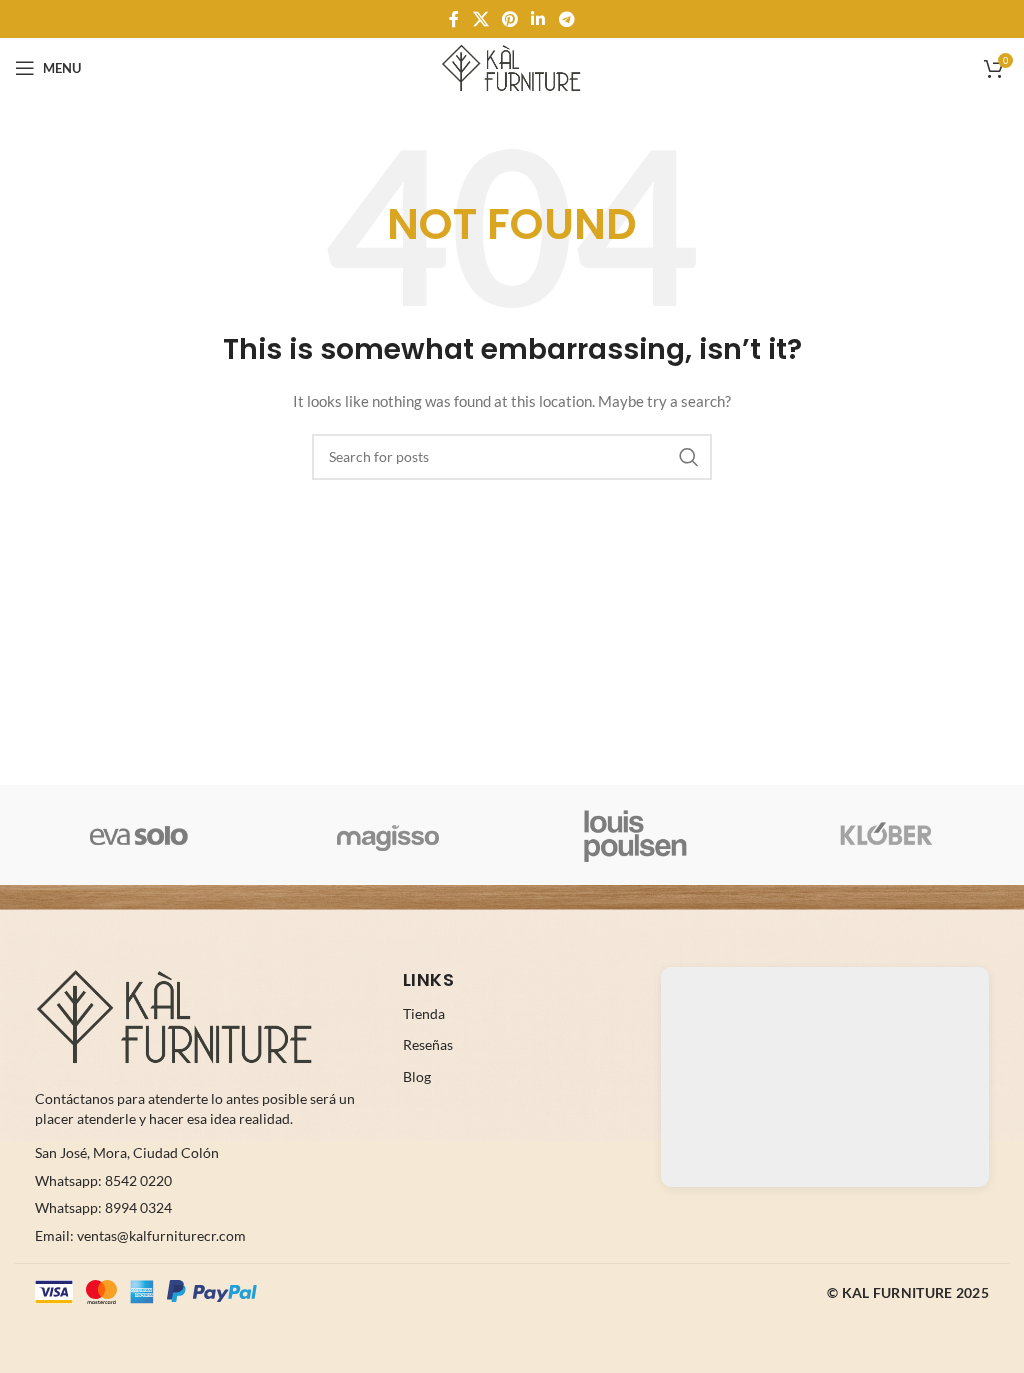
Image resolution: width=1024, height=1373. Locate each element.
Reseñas (428, 1044)
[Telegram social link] (566, 19)
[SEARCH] (689, 457)
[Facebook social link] (454, 19)
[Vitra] (139, 835)
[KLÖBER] (885, 835)
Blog (417, 1076)
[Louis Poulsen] (636, 835)
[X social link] (480, 19)
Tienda (424, 1013)
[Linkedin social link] (538, 19)
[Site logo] (511, 66)
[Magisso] (388, 835)
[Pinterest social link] (509, 19)
